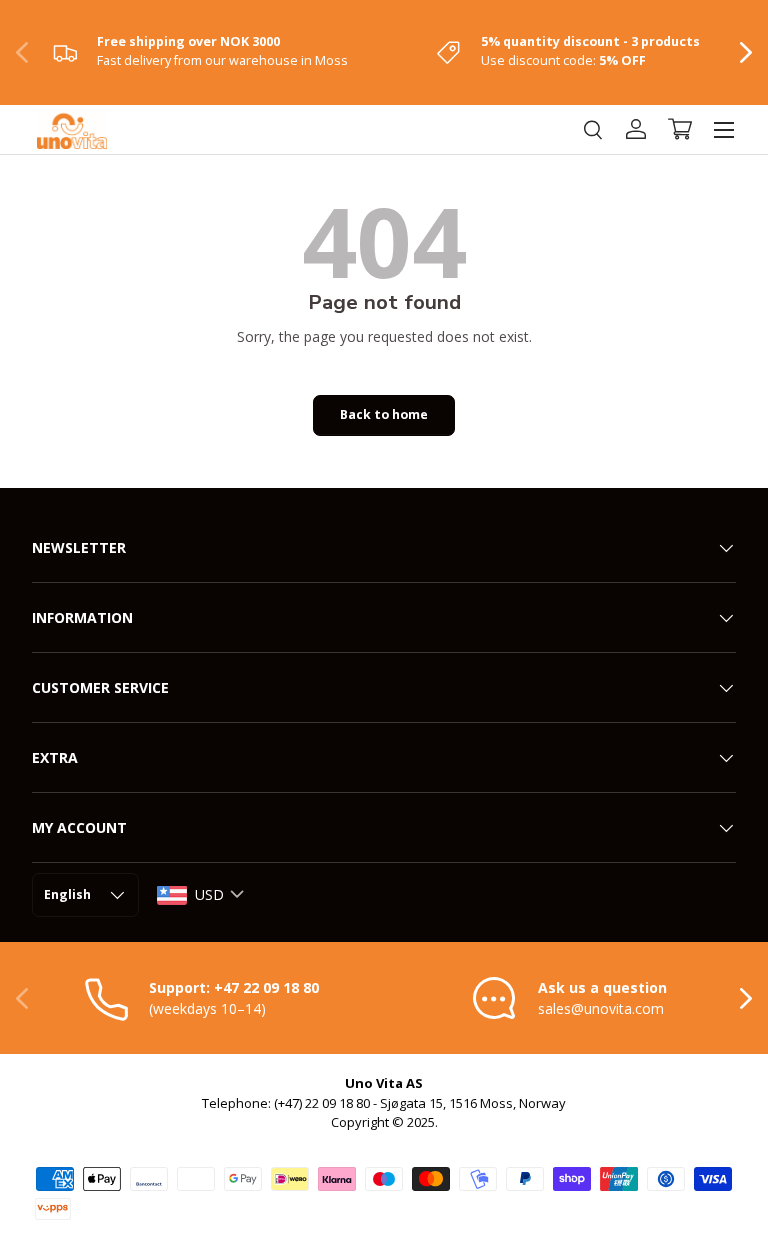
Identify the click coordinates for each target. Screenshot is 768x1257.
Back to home (384, 414)
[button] (680, 129)
